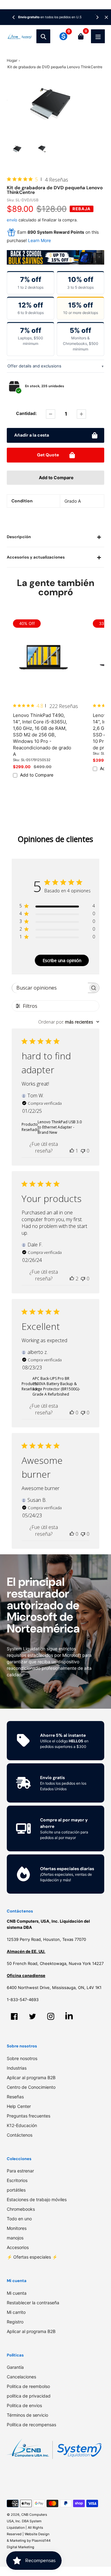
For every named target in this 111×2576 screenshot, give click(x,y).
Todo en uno (19, 2219)
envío (13, 220)
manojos (15, 2238)
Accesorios (18, 2247)
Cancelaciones (21, 2377)
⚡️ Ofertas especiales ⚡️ (32, 2257)
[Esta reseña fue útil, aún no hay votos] (72, 1413)
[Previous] (14, 17)
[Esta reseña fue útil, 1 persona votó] (72, 1151)
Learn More (39, 240)
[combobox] (69, 1022)
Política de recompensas (31, 2425)
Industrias (17, 2068)
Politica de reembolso (28, 2386)
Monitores (17, 2228)
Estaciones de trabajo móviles (37, 2199)
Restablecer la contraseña (33, 2303)
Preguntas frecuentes (29, 2116)
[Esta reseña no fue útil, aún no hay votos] (83, 1151)
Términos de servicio (27, 2415)
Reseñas (15, 2097)
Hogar (12, 60)
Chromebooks (21, 2209)
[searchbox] (50, 988)
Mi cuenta (17, 2293)
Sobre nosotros (22, 2058)
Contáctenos (20, 2135)
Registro (15, 2322)
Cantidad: (26, 413)
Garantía (15, 2367)
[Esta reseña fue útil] (72, 1279)
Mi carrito (16, 2312)
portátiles (16, 2190)
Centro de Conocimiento (31, 2087)
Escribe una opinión (62, 960)
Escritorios (17, 2180)
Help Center (19, 2106)
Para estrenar (20, 2171)
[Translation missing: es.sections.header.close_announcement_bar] (106, 17)
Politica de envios (24, 2405)
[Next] (97, 17)
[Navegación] (98, 36)
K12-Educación (22, 2125)
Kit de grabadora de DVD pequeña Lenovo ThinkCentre (55, 67)
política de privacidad (29, 2396)
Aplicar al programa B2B (31, 2078)
